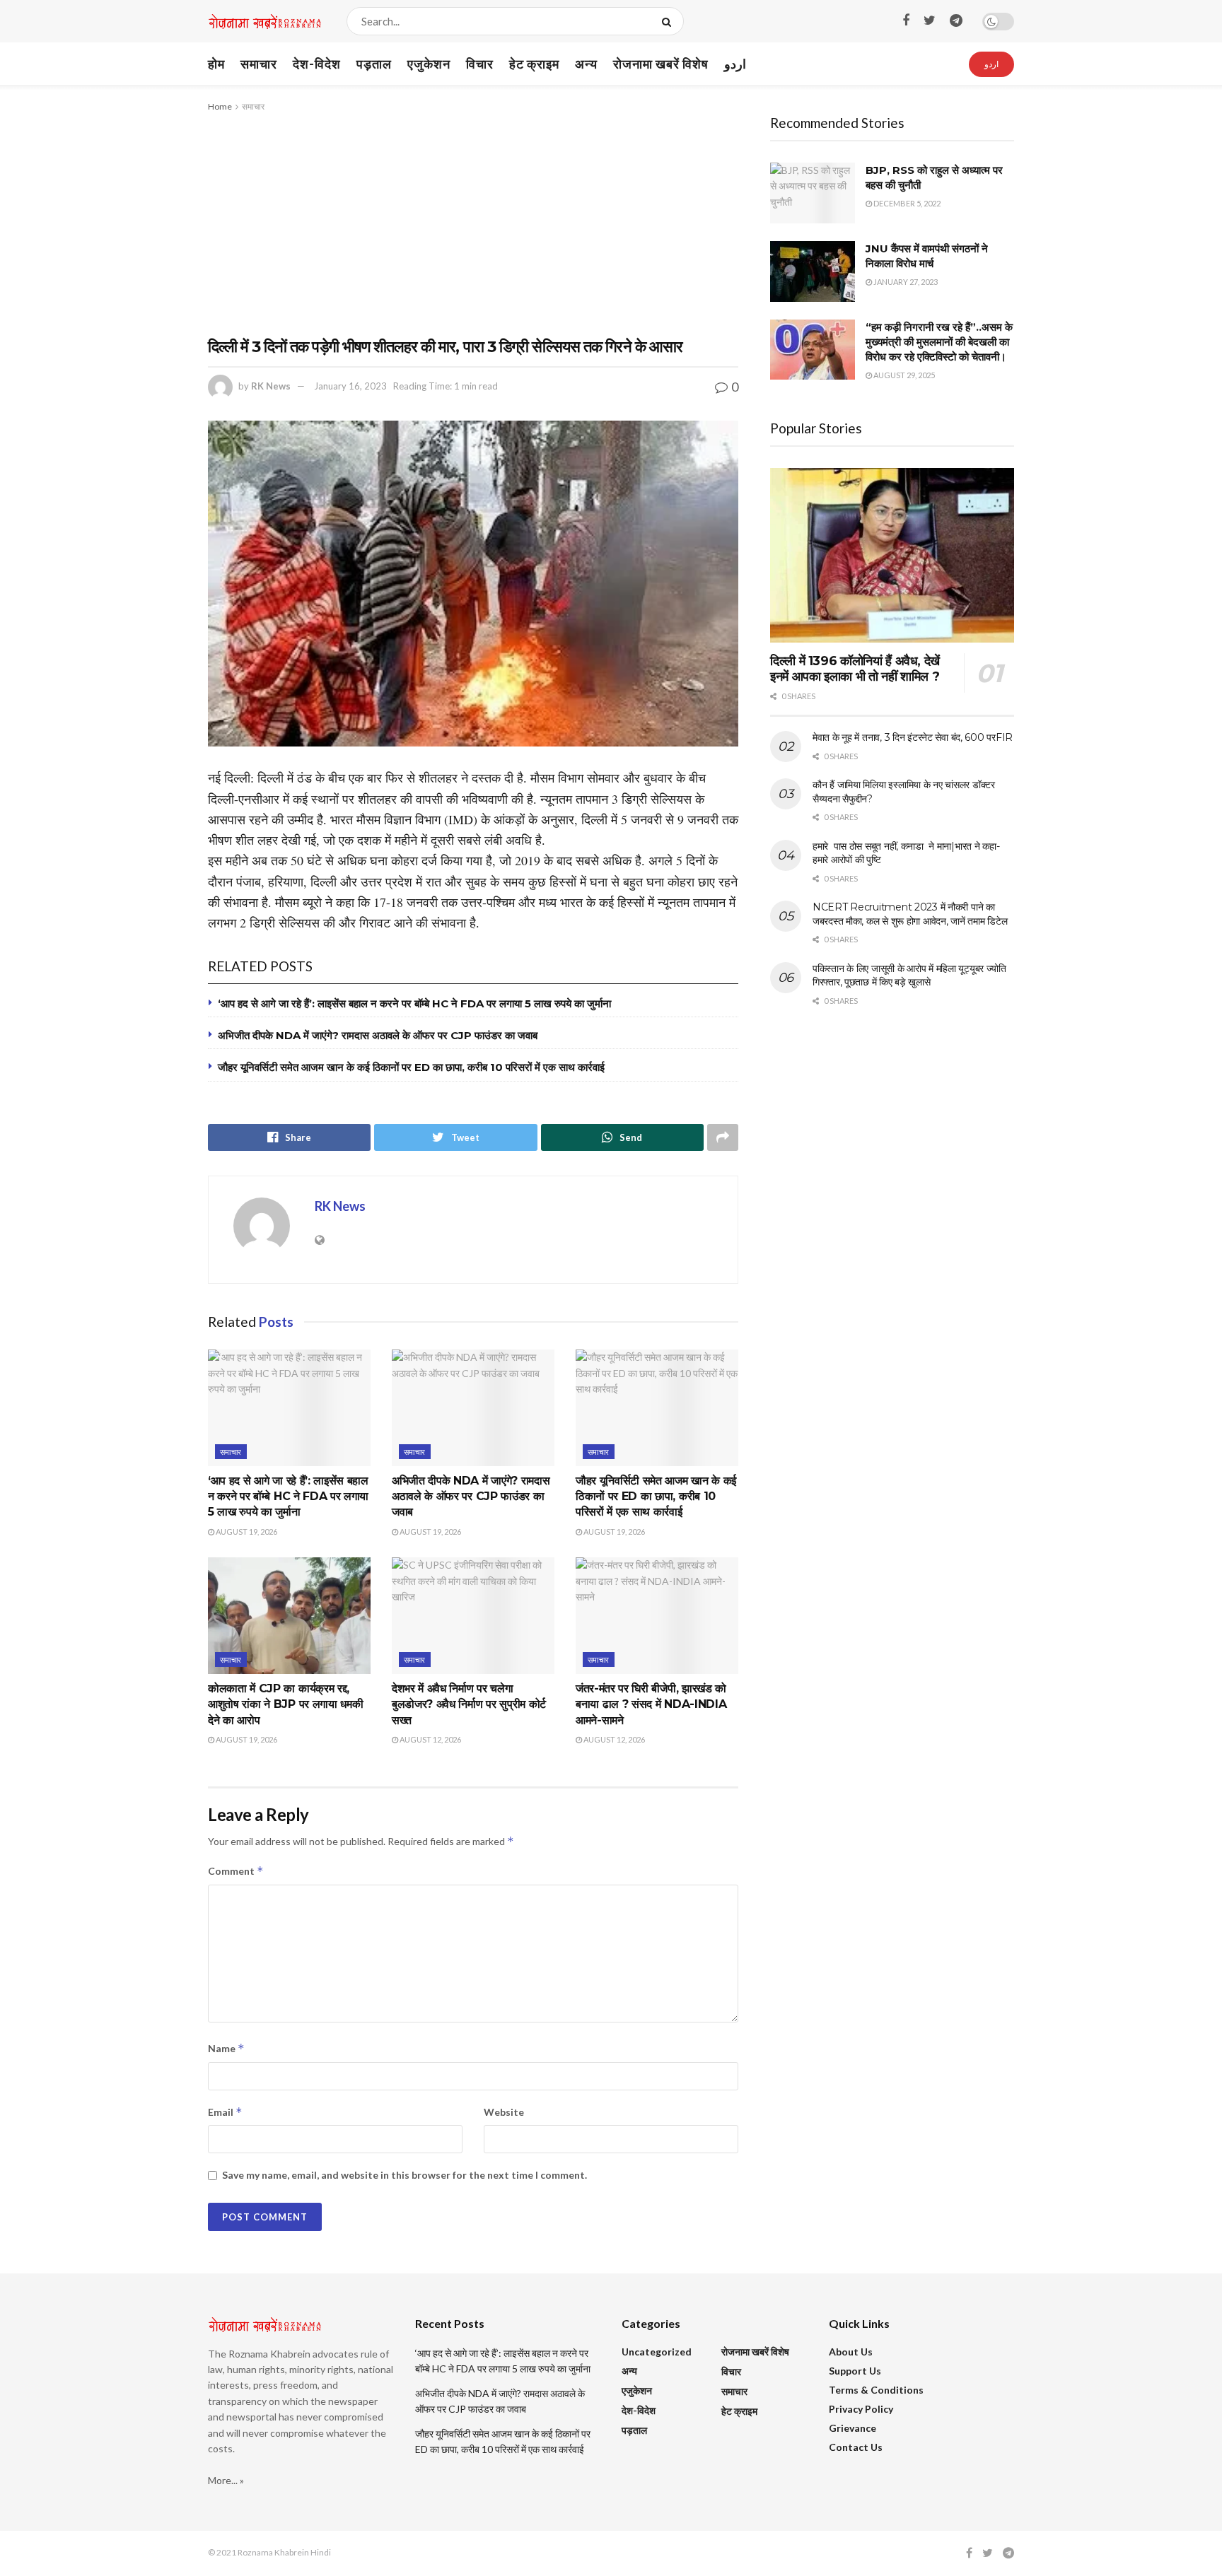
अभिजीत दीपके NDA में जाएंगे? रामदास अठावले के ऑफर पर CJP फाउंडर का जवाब (378, 1035)
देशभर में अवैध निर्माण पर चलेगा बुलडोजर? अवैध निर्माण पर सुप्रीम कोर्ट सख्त (469, 1704)
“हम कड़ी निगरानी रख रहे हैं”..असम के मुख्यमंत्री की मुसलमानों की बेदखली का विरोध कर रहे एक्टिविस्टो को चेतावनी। (939, 342)
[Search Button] (669, 21)
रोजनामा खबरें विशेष (661, 64)
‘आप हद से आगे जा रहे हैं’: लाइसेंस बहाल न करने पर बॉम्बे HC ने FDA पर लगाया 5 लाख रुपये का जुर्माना (414, 1003)
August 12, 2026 (430, 1739)
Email (225, 2112)
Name (226, 2048)
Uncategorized (657, 2352)
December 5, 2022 (906, 203)
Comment (236, 1871)
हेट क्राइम (534, 64)
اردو (735, 64)
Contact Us (856, 2447)
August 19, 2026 (246, 1532)
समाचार (259, 64)
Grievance (853, 2428)
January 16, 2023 (350, 386)
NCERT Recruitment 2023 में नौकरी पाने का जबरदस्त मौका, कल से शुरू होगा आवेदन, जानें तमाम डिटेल (910, 914)
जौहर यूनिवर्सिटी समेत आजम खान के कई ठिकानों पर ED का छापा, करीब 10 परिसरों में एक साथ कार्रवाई (411, 1067)
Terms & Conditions (876, 2390)
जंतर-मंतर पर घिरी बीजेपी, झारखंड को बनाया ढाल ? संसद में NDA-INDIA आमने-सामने (651, 1704)
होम (216, 64)
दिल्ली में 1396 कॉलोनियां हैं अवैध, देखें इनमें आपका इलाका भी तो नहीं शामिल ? (855, 669)
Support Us (855, 2371)
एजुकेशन (429, 64)
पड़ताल (374, 64)
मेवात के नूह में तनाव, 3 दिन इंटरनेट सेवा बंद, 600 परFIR (913, 737)
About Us (851, 2352)
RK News (271, 386)
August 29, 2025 (903, 375)
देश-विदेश (317, 64)
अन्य (586, 64)
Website (504, 2112)
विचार (480, 64)
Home (220, 106)
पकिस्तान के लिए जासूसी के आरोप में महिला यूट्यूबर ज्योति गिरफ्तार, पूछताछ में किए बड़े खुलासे (909, 976)
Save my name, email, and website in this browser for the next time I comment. (405, 2175)
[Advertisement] (473, 221)
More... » (226, 2480)
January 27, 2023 (905, 282)
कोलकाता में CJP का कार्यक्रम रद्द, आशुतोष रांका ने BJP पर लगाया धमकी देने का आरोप (285, 1704)
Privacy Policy (861, 2409)
